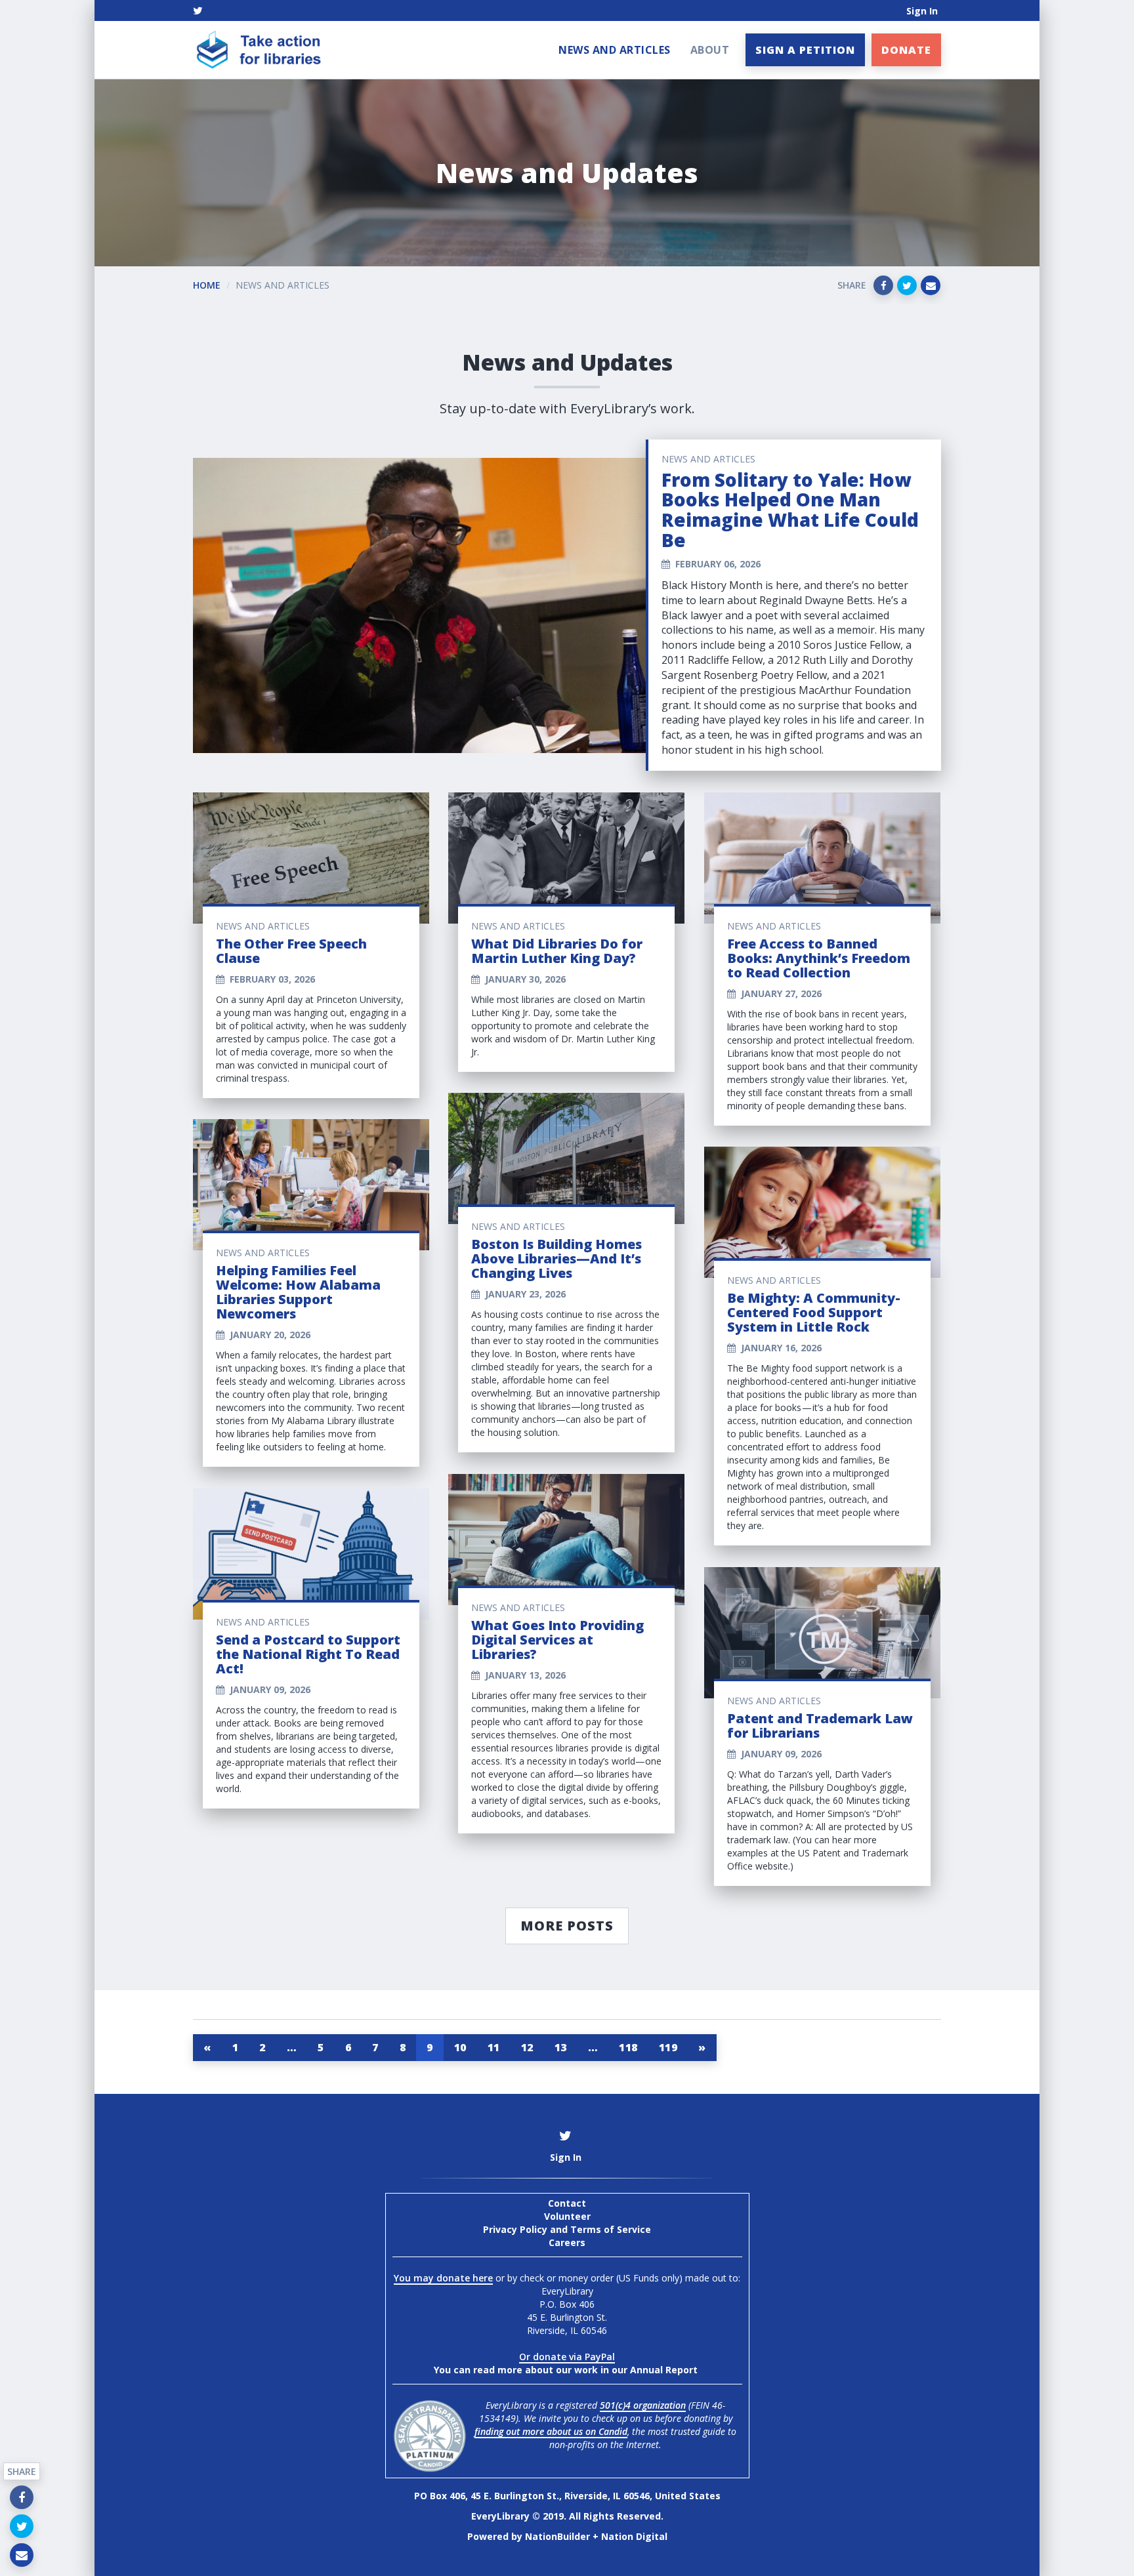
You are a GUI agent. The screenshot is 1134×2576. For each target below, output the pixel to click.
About (710, 50)
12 (527, 2047)
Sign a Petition (805, 50)
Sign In (922, 11)
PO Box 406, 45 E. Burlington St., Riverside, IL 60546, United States (567, 2496)
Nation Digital (634, 2536)
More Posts (567, 1926)
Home (207, 285)
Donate (906, 50)
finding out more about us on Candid (551, 2431)
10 (460, 2047)
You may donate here (443, 2278)
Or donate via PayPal (567, 2357)
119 (668, 2047)
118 (628, 2047)
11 (494, 2047)
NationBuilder (557, 2536)
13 (561, 2047)
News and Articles (615, 50)
